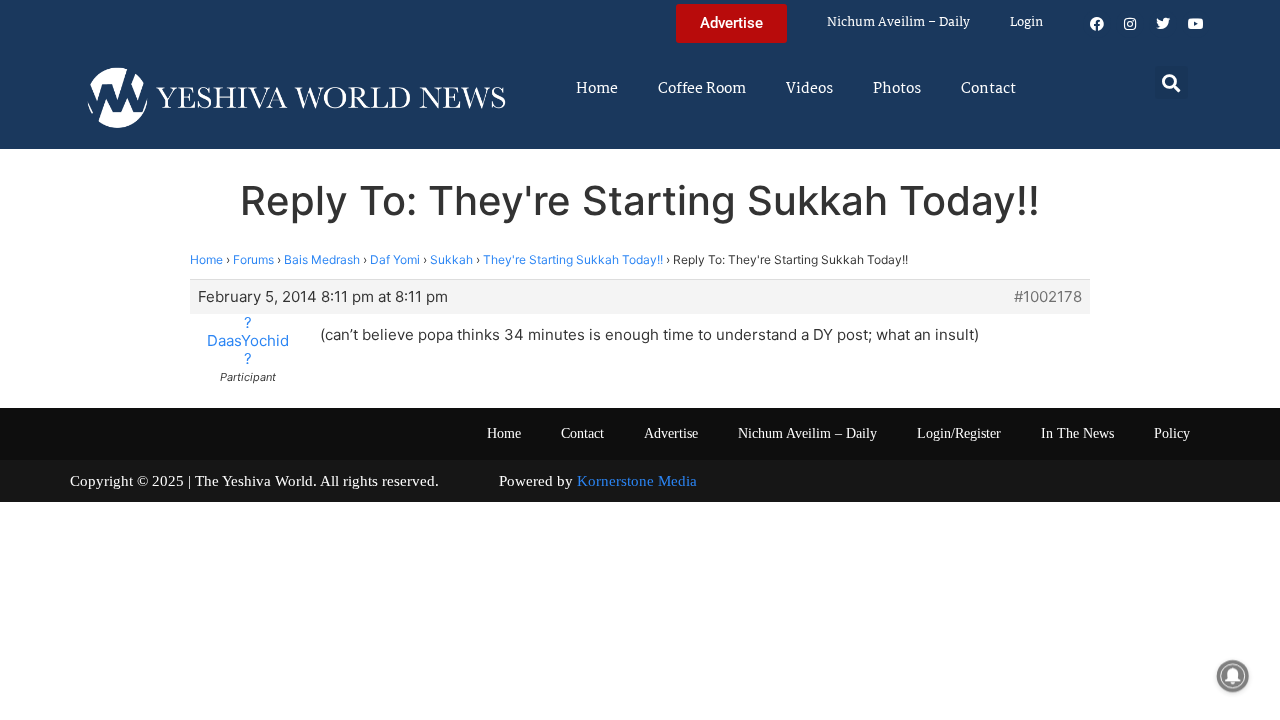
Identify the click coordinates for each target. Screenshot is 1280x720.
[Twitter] (1163, 24)
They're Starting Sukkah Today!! (573, 259)
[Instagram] (1130, 24)
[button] (1171, 82)
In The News (1077, 433)
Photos (897, 89)
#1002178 (1048, 297)
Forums (253, 259)
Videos (809, 89)
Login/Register (959, 433)
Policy (1172, 433)
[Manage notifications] (1233, 676)
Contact (988, 89)
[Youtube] (1196, 24)
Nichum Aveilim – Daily (898, 22)
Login (1026, 22)
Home (597, 89)
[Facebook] (1097, 24)
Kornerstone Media (637, 481)
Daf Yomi (395, 259)
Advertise (671, 433)
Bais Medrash (322, 259)
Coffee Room (702, 89)
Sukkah (451, 259)
